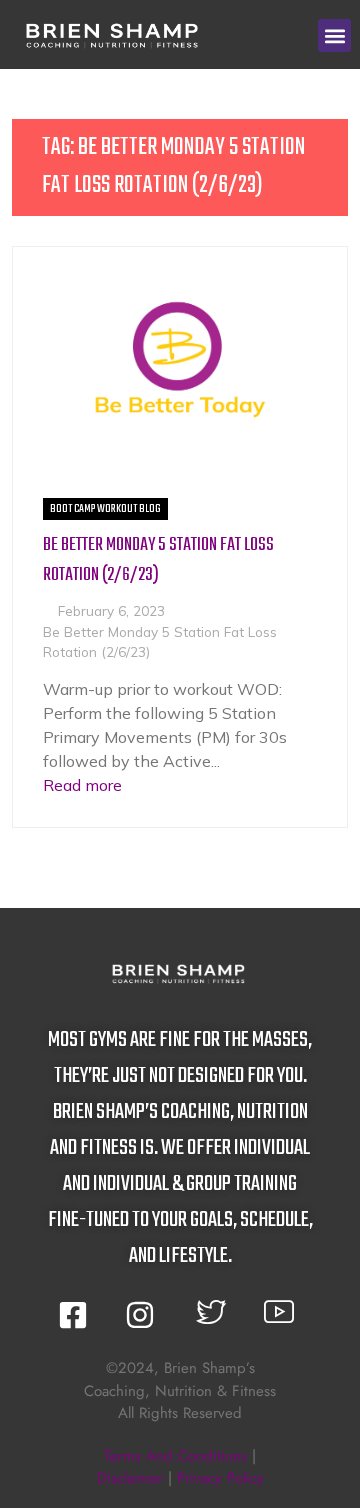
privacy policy (220, 1478)
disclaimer (130, 1478)
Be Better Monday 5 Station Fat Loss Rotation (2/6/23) (158, 560)
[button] (334, 35)
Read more (82, 785)
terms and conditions (175, 1456)
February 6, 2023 (111, 610)
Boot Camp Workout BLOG (105, 509)
